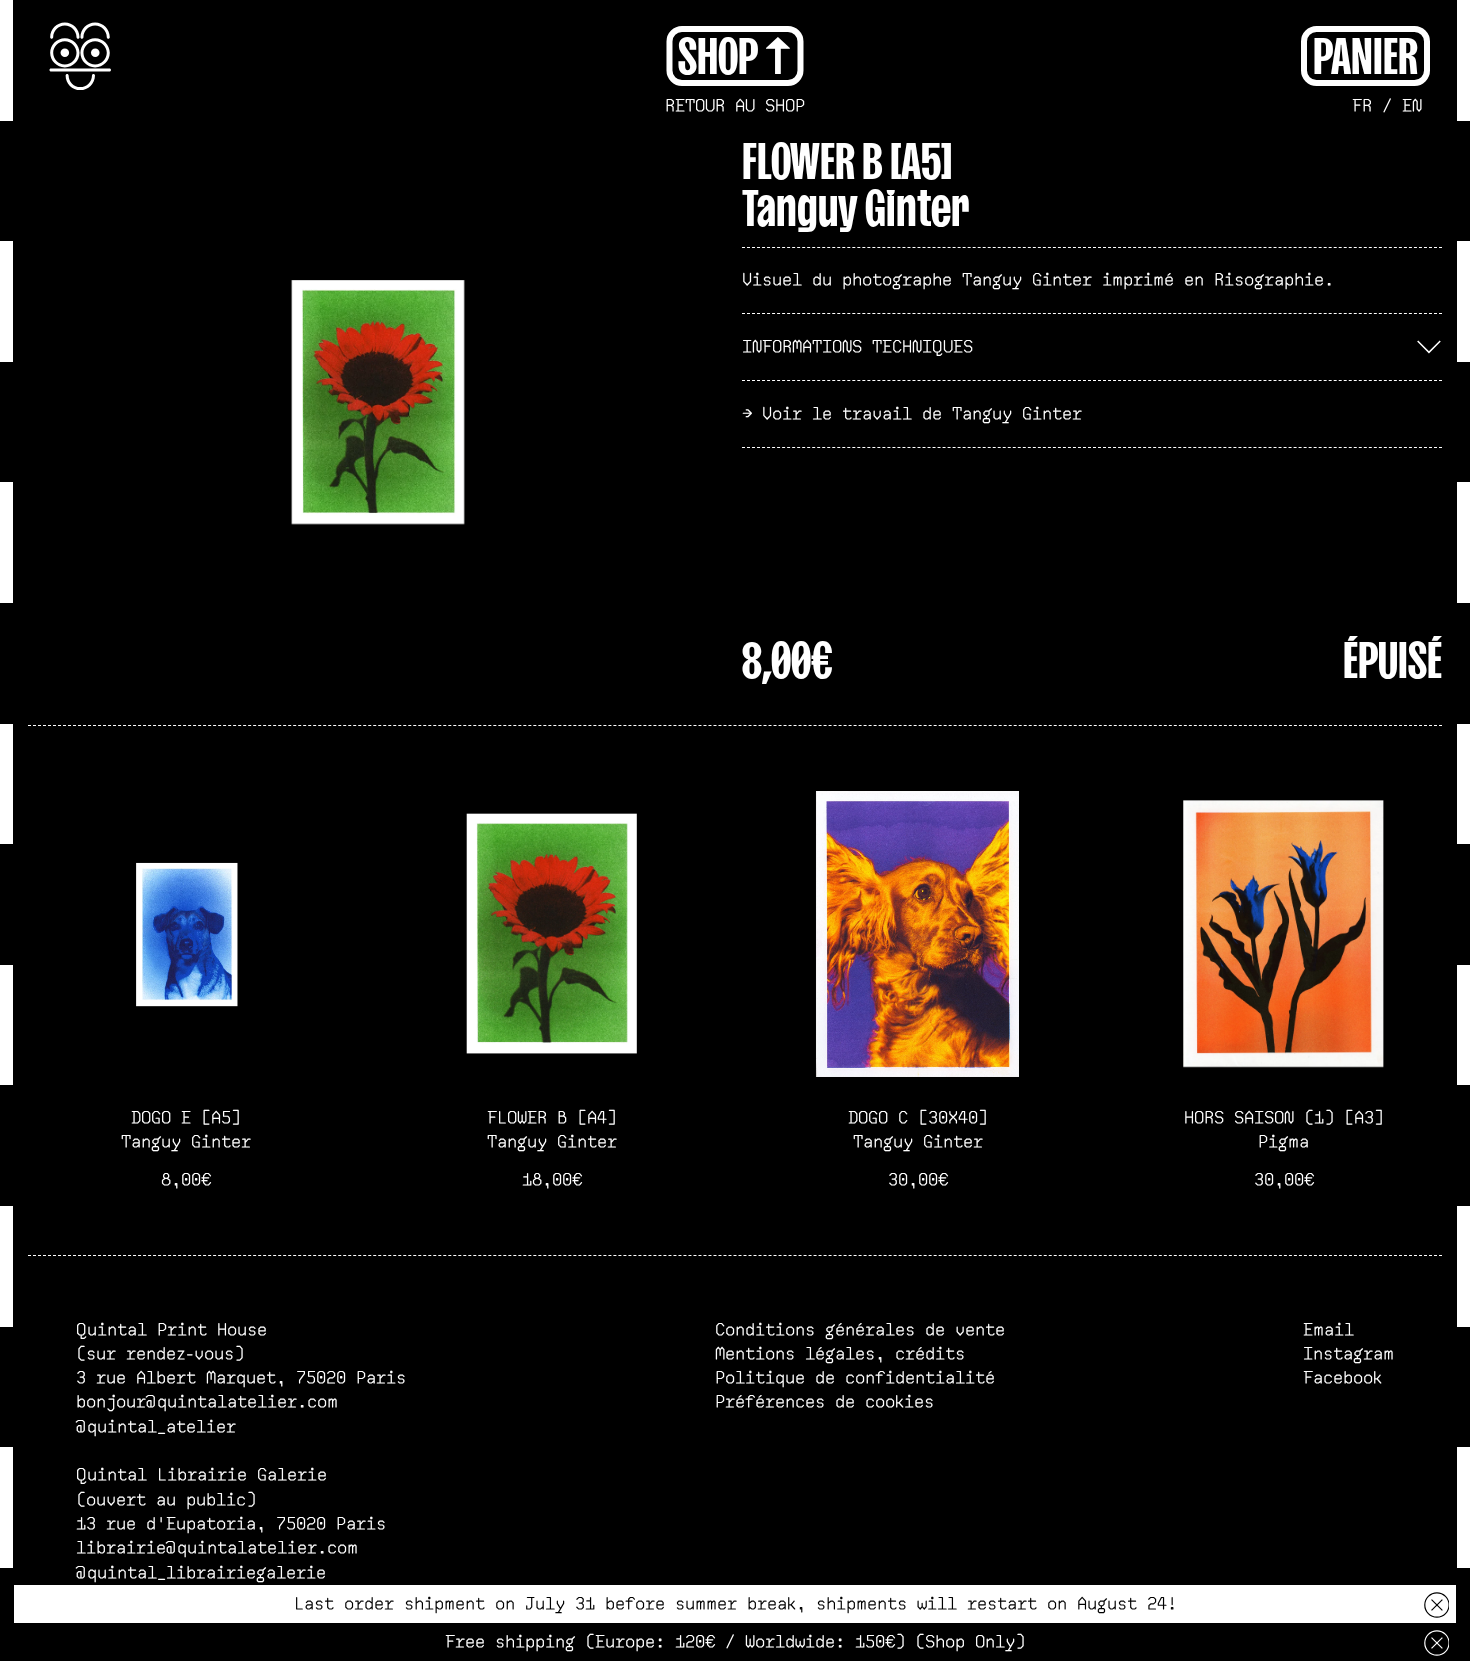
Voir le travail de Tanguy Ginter (922, 414)
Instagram (1348, 1354)
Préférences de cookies (824, 1402)
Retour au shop (735, 106)
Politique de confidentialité (855, 1378)
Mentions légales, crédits (840, 1354)
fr (1362, 106)
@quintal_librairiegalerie (201, 1573)
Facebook (1342, 1378)
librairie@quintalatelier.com (217, 1548)
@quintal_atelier (156, 1427)
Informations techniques (857, 347)
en (1412, 106)
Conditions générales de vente (860, 1330)
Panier (1365, 53)
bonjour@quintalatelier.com (207, 1402)
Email (1328, 1330)
